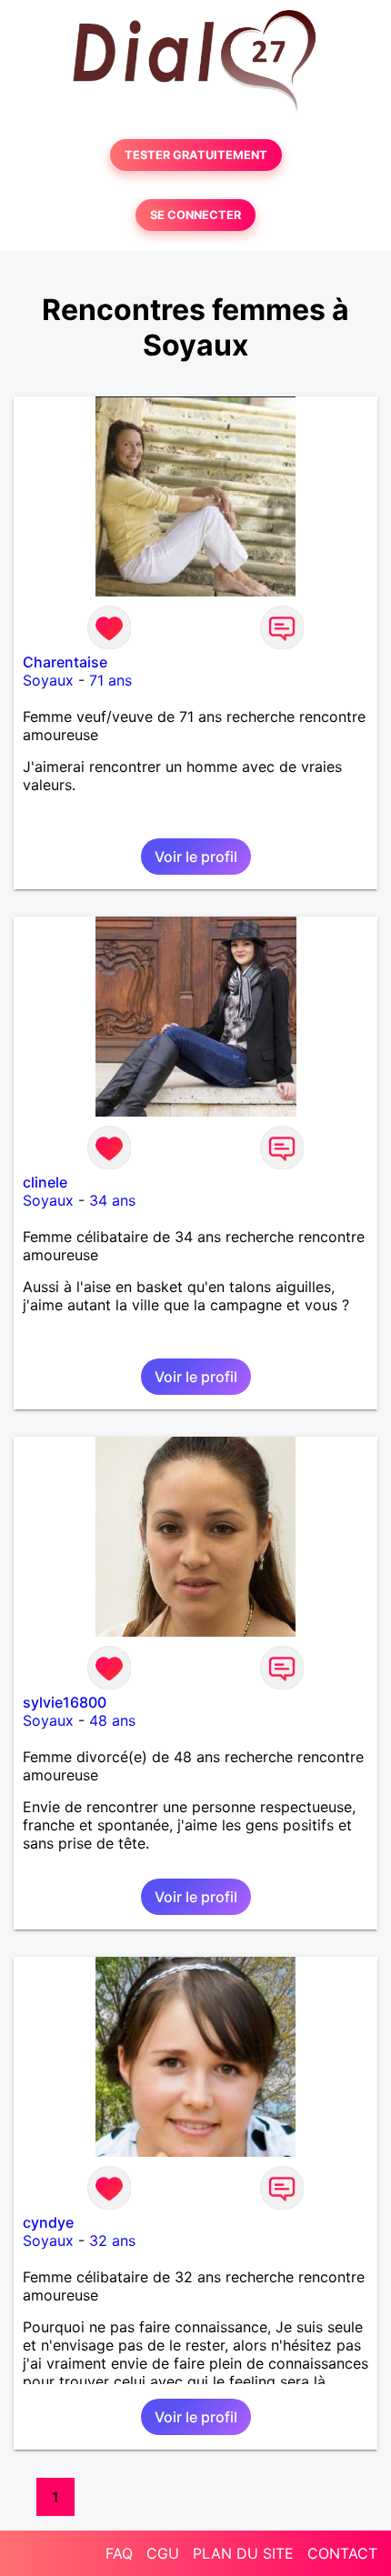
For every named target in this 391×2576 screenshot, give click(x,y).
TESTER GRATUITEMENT (196, 155)
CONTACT (342, 2553)
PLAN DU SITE (243, 2553)
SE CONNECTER (195, 215)
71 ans (110, 680)
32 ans (112, 2240)
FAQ (119, 2553)
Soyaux (48, 680)
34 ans (112, 1200)
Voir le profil (196, 857)
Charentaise (65, 662)
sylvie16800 (65, 1702)
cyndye (48, 2222)
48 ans (112, 1720)
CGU (163, 2553)
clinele (45, 1182)
